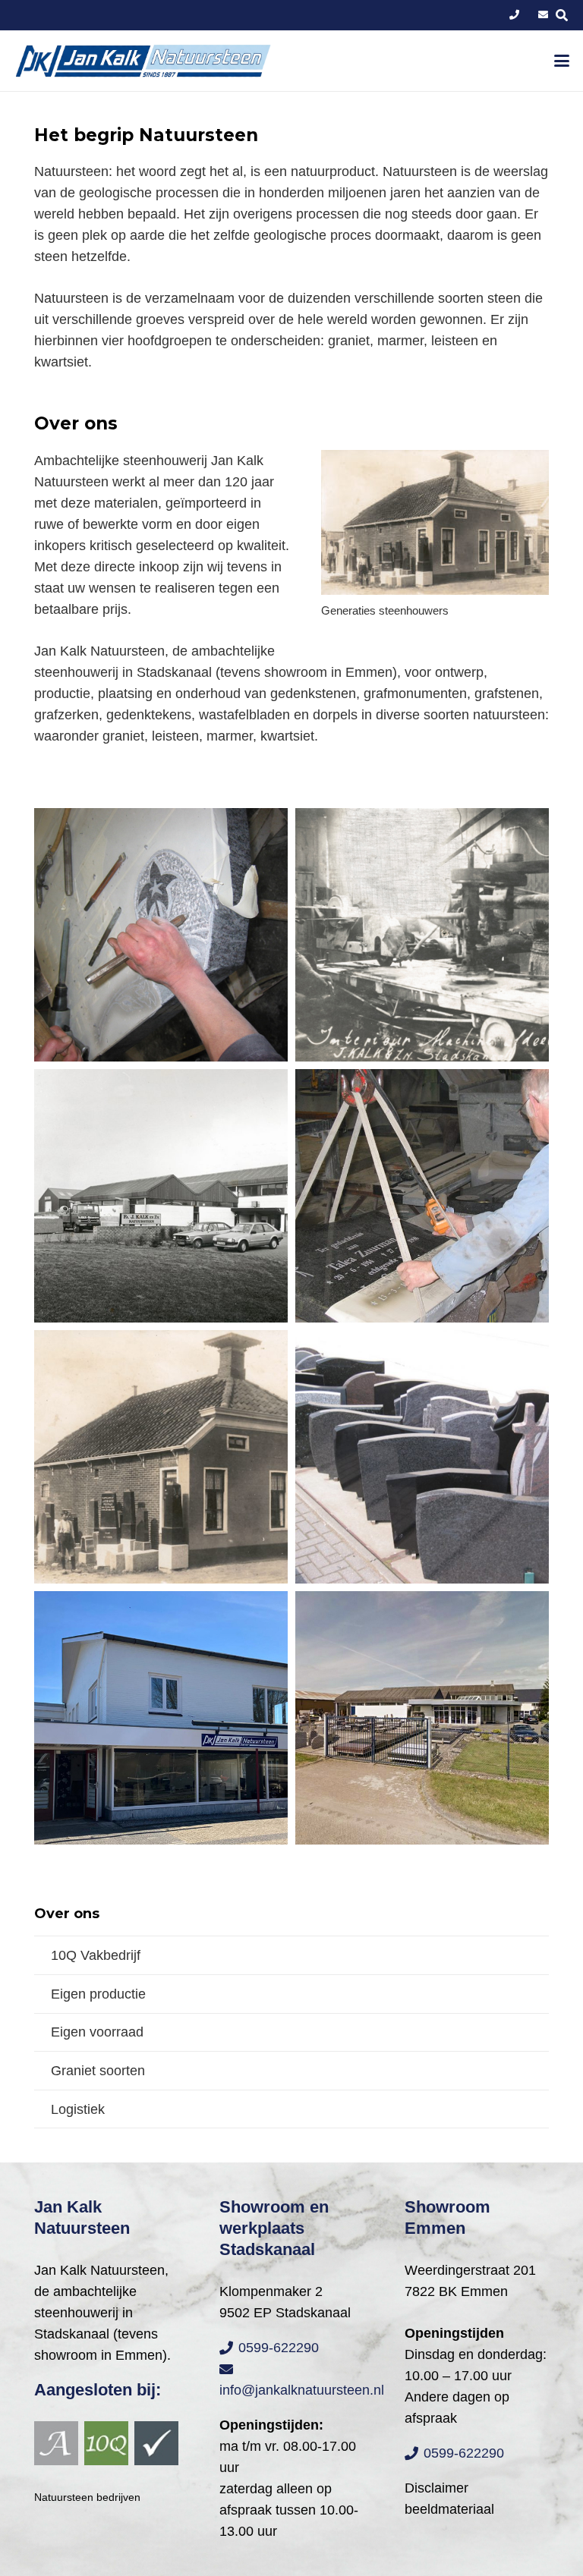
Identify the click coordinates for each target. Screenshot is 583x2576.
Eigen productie (98, 1994)
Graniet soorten (98, 2071)
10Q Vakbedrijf (96, 1955)
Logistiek (78, 2109)
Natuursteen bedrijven (87, 2497)
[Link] (514, 15)
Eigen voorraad (97, 2032)
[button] (562, 61)
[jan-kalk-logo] (143, 61)
